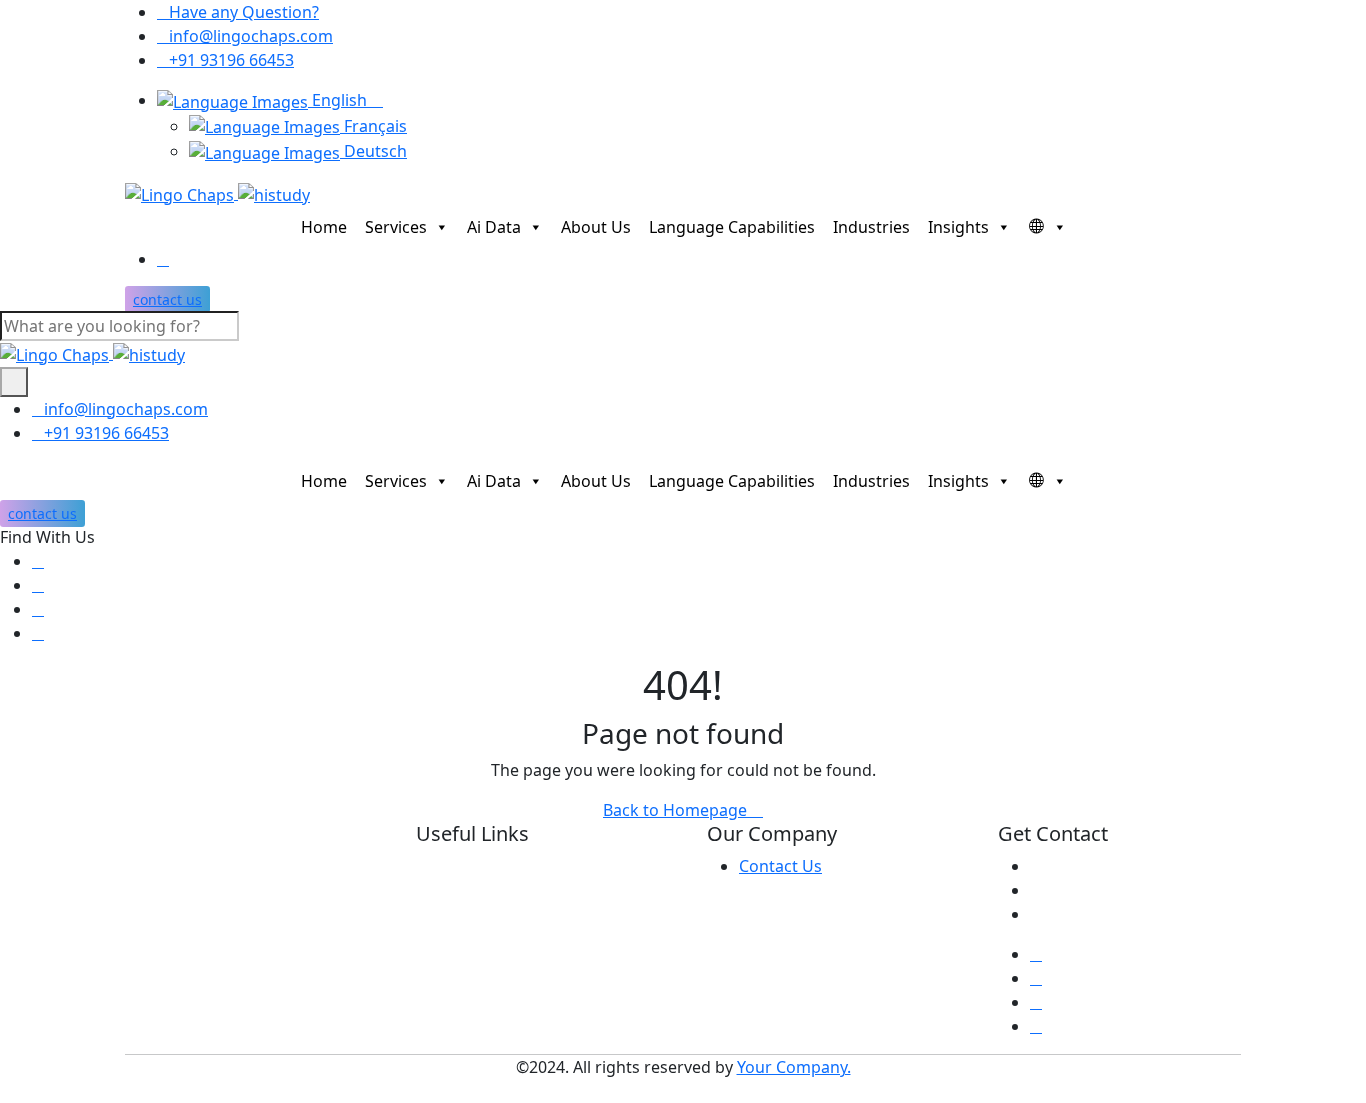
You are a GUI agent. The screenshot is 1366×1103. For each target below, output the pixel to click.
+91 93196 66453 (231, 60)
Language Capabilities (732, 227)
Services (396, 227)
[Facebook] (38, 561)
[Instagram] (38, 633)
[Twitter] (38, 585)
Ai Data (494, 227)
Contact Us (780, 866)
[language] (1043, 227)
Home (324, 227)
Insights (958, 227)
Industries (871, 227)
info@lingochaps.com (251, 36)
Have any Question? (244, 12)
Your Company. (794, 1067)
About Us (596, 227)
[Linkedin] (38, 609)
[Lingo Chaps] (217, 193)
